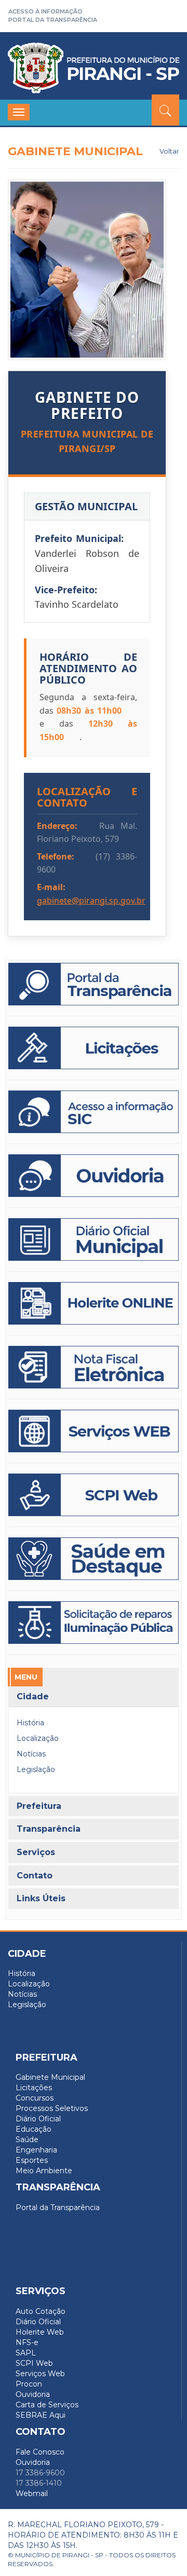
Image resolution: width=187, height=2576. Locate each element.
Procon (29, 2384)
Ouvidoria (33, 2394)
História (30, 1723)
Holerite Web (40, 2332)
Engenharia (36, 2150)
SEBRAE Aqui (41, 2415)
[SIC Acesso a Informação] (94, 1112)
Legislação (36, 1769)
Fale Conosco (40, 2452)
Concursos (35, 2098)
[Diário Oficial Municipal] (94, 1239)
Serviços (36, 1852)
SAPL (26, 2353)
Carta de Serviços (47, 2405)
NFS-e (27, 2342)
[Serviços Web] (94, 1431)
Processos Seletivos (52, 2108)
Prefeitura (39, 1806)
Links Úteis (41, 1899)
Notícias (31, 1754)
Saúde (27, 2139)
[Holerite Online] (94, 1303)
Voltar (169, 151)
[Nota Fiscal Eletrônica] (94, 1367)
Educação (34, 2129)
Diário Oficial (38, 2119)
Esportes (32, 2160)
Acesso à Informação (45, 11)
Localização (38, 1738)
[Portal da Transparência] (94, 984)
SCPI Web (34, 2363)
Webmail (32, 2493)
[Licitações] (94, 1048)
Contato (35, 1876)
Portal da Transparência (53, 20)
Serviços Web (40, 2374)
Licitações (34, 2088)
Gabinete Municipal (50, 2077)
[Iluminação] (94, 1559)
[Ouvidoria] (94, 1176)
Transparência (49, 1829)
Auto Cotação (41, 2311)
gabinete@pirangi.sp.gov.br (91, 901)
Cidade (33, 1696)
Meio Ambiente (44, 2171)
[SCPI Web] (94, 1495)
